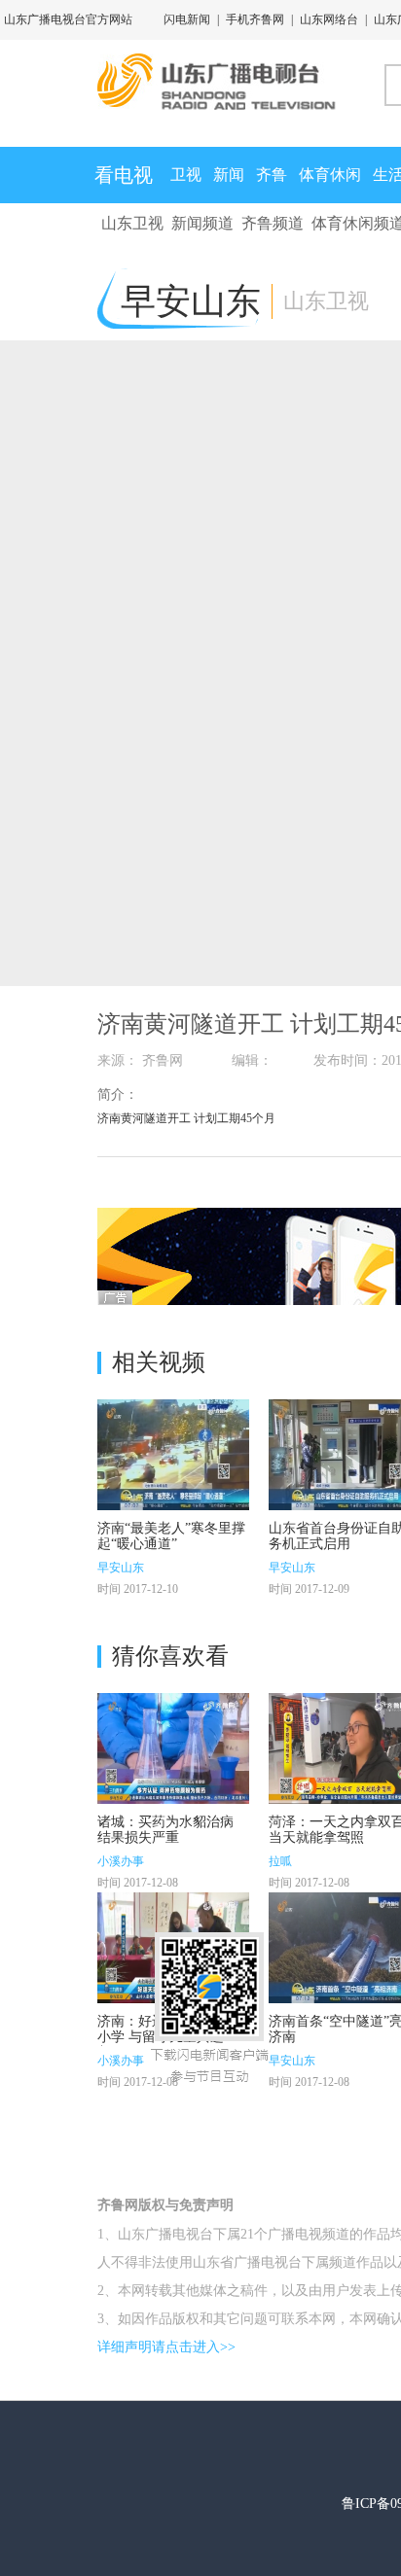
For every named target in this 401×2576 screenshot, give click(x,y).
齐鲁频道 (273, 223)
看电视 (124, 175)
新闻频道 (202, 223)
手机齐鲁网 (255, 19)
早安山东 (121, 1568)
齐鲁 (272, 175)
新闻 (229, 175)
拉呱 (280, 1861)
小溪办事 (121, 1861)
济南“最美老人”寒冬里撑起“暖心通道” (171, 1536)
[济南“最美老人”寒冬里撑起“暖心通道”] (173, 1455)
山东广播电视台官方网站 (68, 19)
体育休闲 (330, 175)
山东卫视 (132, 223)
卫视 (186, 175)
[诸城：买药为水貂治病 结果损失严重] (173, 1748)
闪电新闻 (187, 19)
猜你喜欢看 (170, 1656)
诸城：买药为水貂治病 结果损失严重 (165, 1830)
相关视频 (159, 1362)
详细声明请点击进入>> (166, 2347)
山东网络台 (329, 19)
